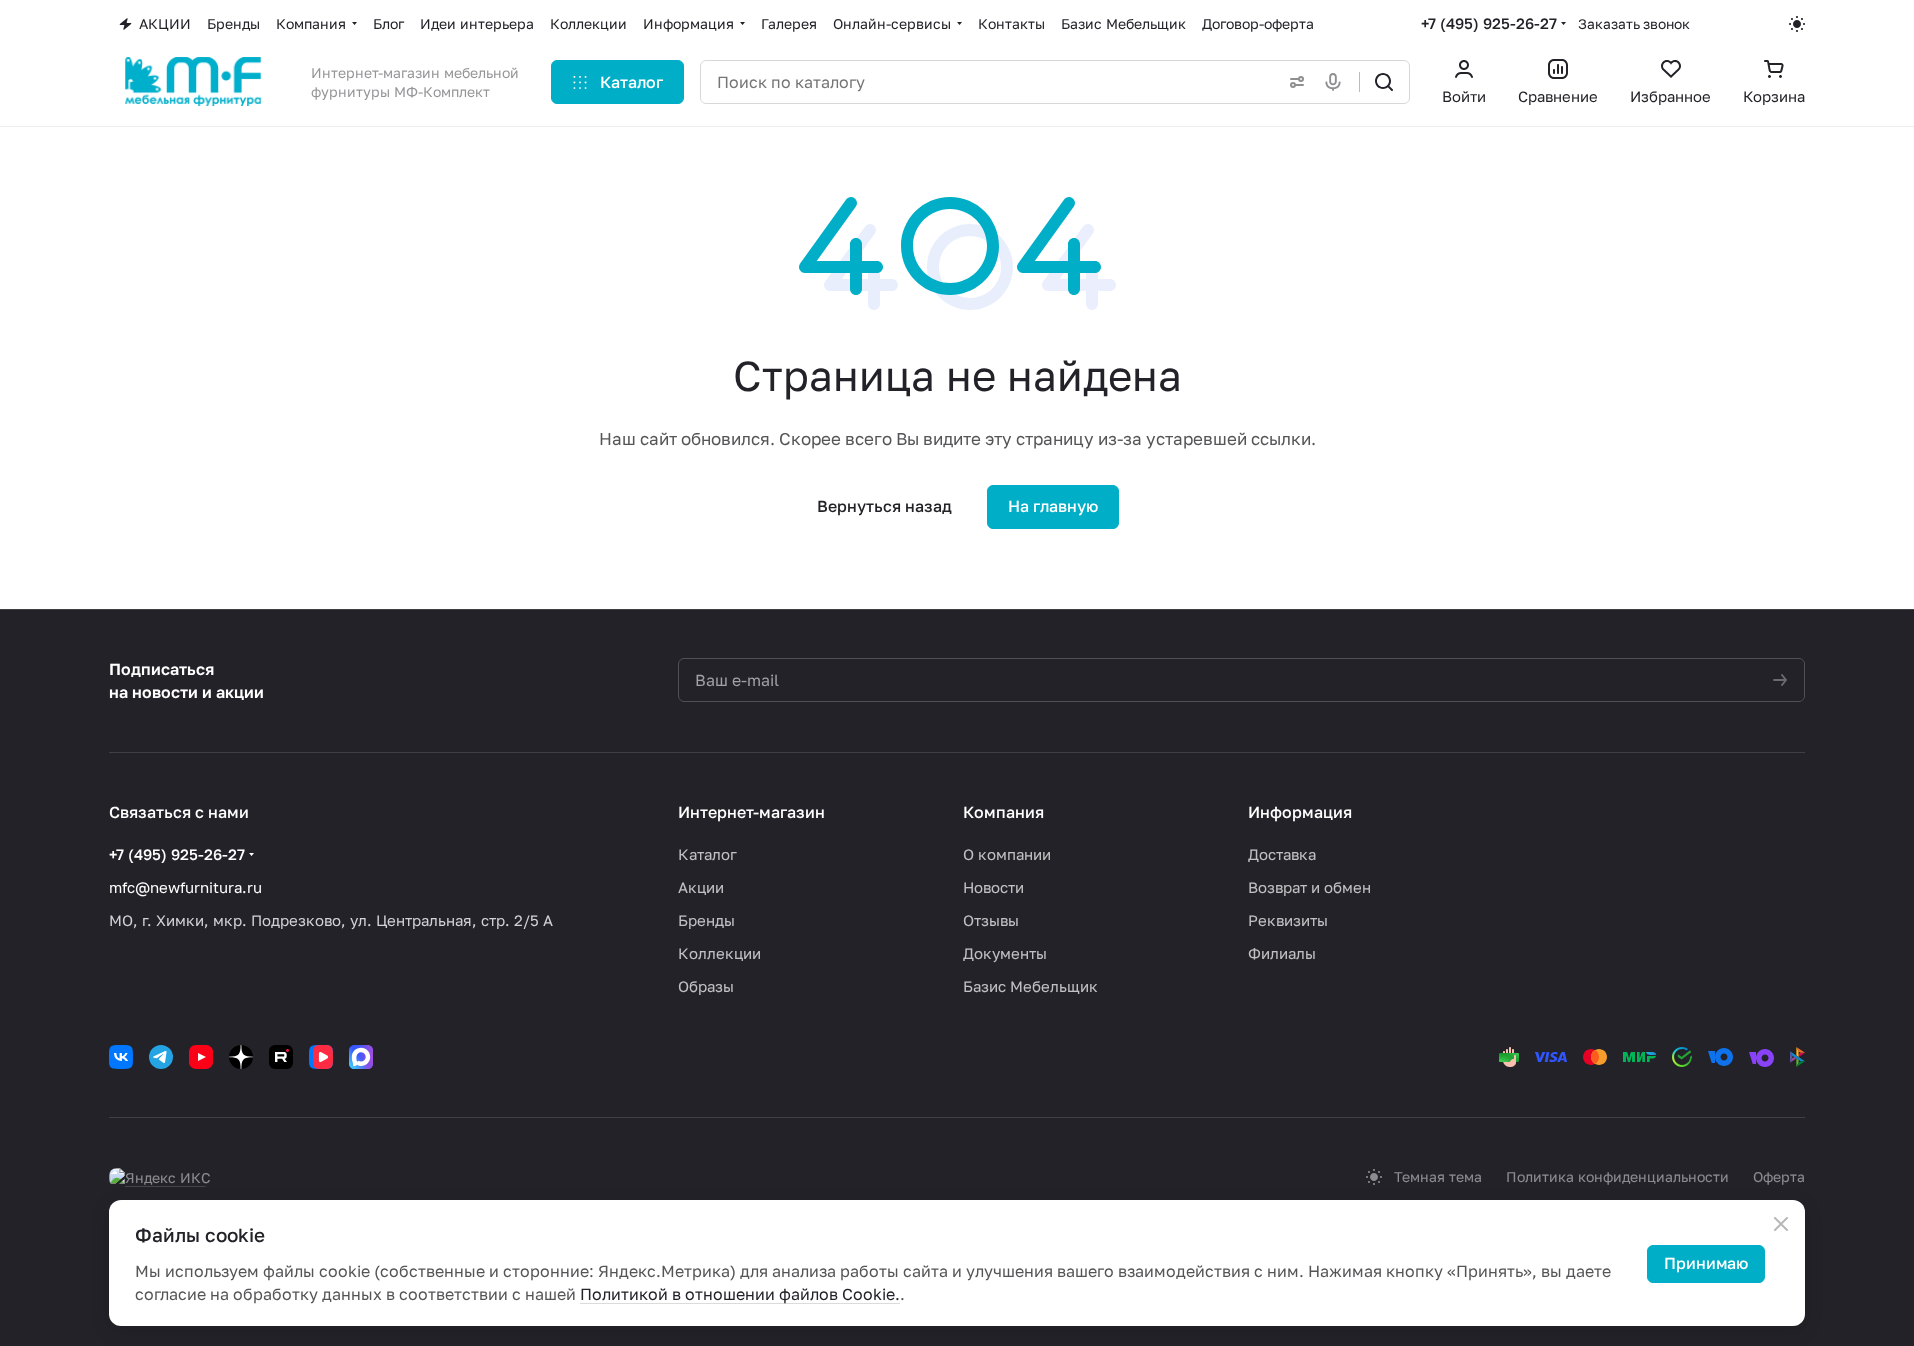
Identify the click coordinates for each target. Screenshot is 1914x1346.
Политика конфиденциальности (1617, 1176)
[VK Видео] (321, 1057)
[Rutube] (281, 1057)
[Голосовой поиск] (1337, 82)
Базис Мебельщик (1030, 986)
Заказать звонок (1634, 23)
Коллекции (719, 953)
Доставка (1282, 854)
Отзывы (991, 920)
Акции (701, 887)
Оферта (1779, 1176)
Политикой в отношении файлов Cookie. (740, 1294)
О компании (1007, 854)
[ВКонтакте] (121, 1057)
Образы (706, 986)
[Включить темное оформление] (1797, 24)
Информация (1300, 812)
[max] (361, 1057)
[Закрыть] (1781, 1224)
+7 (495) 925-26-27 (1489, 23)
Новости (993, 887)
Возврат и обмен (1309, 887)
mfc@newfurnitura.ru (185, 887)
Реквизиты (1288, 920)
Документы (1005, 953)
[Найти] (1384, 82)
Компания (1003, 812)
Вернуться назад (884, 506)
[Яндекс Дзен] (241, 1057)
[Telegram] (161, 1057)
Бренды (706, 920)
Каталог (707, 854)
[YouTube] (201, 1057)
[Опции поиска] (1293, 82)
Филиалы (1282, 953)
